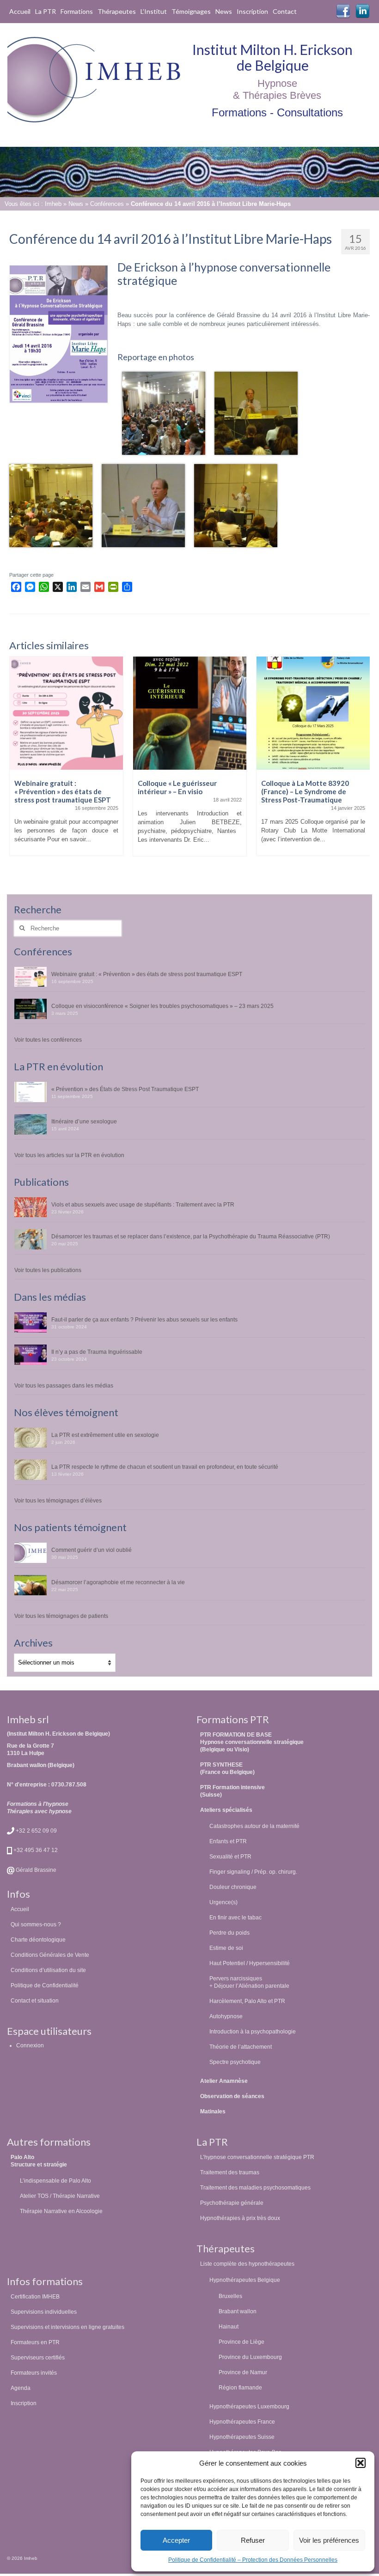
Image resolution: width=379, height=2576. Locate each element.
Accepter (176, 2540)
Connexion (30, 2045)
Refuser (253, 2540)
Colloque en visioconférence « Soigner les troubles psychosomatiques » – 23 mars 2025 (162, 1006)
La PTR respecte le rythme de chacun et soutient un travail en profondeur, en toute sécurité (165, 1467)
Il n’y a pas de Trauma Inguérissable (97, 1352)
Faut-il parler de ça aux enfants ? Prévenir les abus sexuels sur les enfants (144, 1319)
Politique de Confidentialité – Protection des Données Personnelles (253, 2560)
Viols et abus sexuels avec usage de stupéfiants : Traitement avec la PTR (143, 1204)
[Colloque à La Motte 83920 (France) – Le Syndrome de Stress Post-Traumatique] (313, 713)
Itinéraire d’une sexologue (84, 1121)
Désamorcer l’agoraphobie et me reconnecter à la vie (118, 1582)
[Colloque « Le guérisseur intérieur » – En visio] (190, 713)
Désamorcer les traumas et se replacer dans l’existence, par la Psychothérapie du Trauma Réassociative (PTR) (191, 1236)
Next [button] (362, 765)
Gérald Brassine (35, 1870)
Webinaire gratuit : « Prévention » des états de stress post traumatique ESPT (147, 974)
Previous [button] (17, 765)
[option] (66, 761)
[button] (361, 2463)
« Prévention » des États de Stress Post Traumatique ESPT (125, 1089)
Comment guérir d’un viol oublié (92, 1550)
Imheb (53, 204)
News (76, 204)
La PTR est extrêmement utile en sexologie (105, 1435)
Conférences (107, 204)
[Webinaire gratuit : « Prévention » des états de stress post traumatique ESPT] (66, 713)
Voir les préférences (329, 2540)
